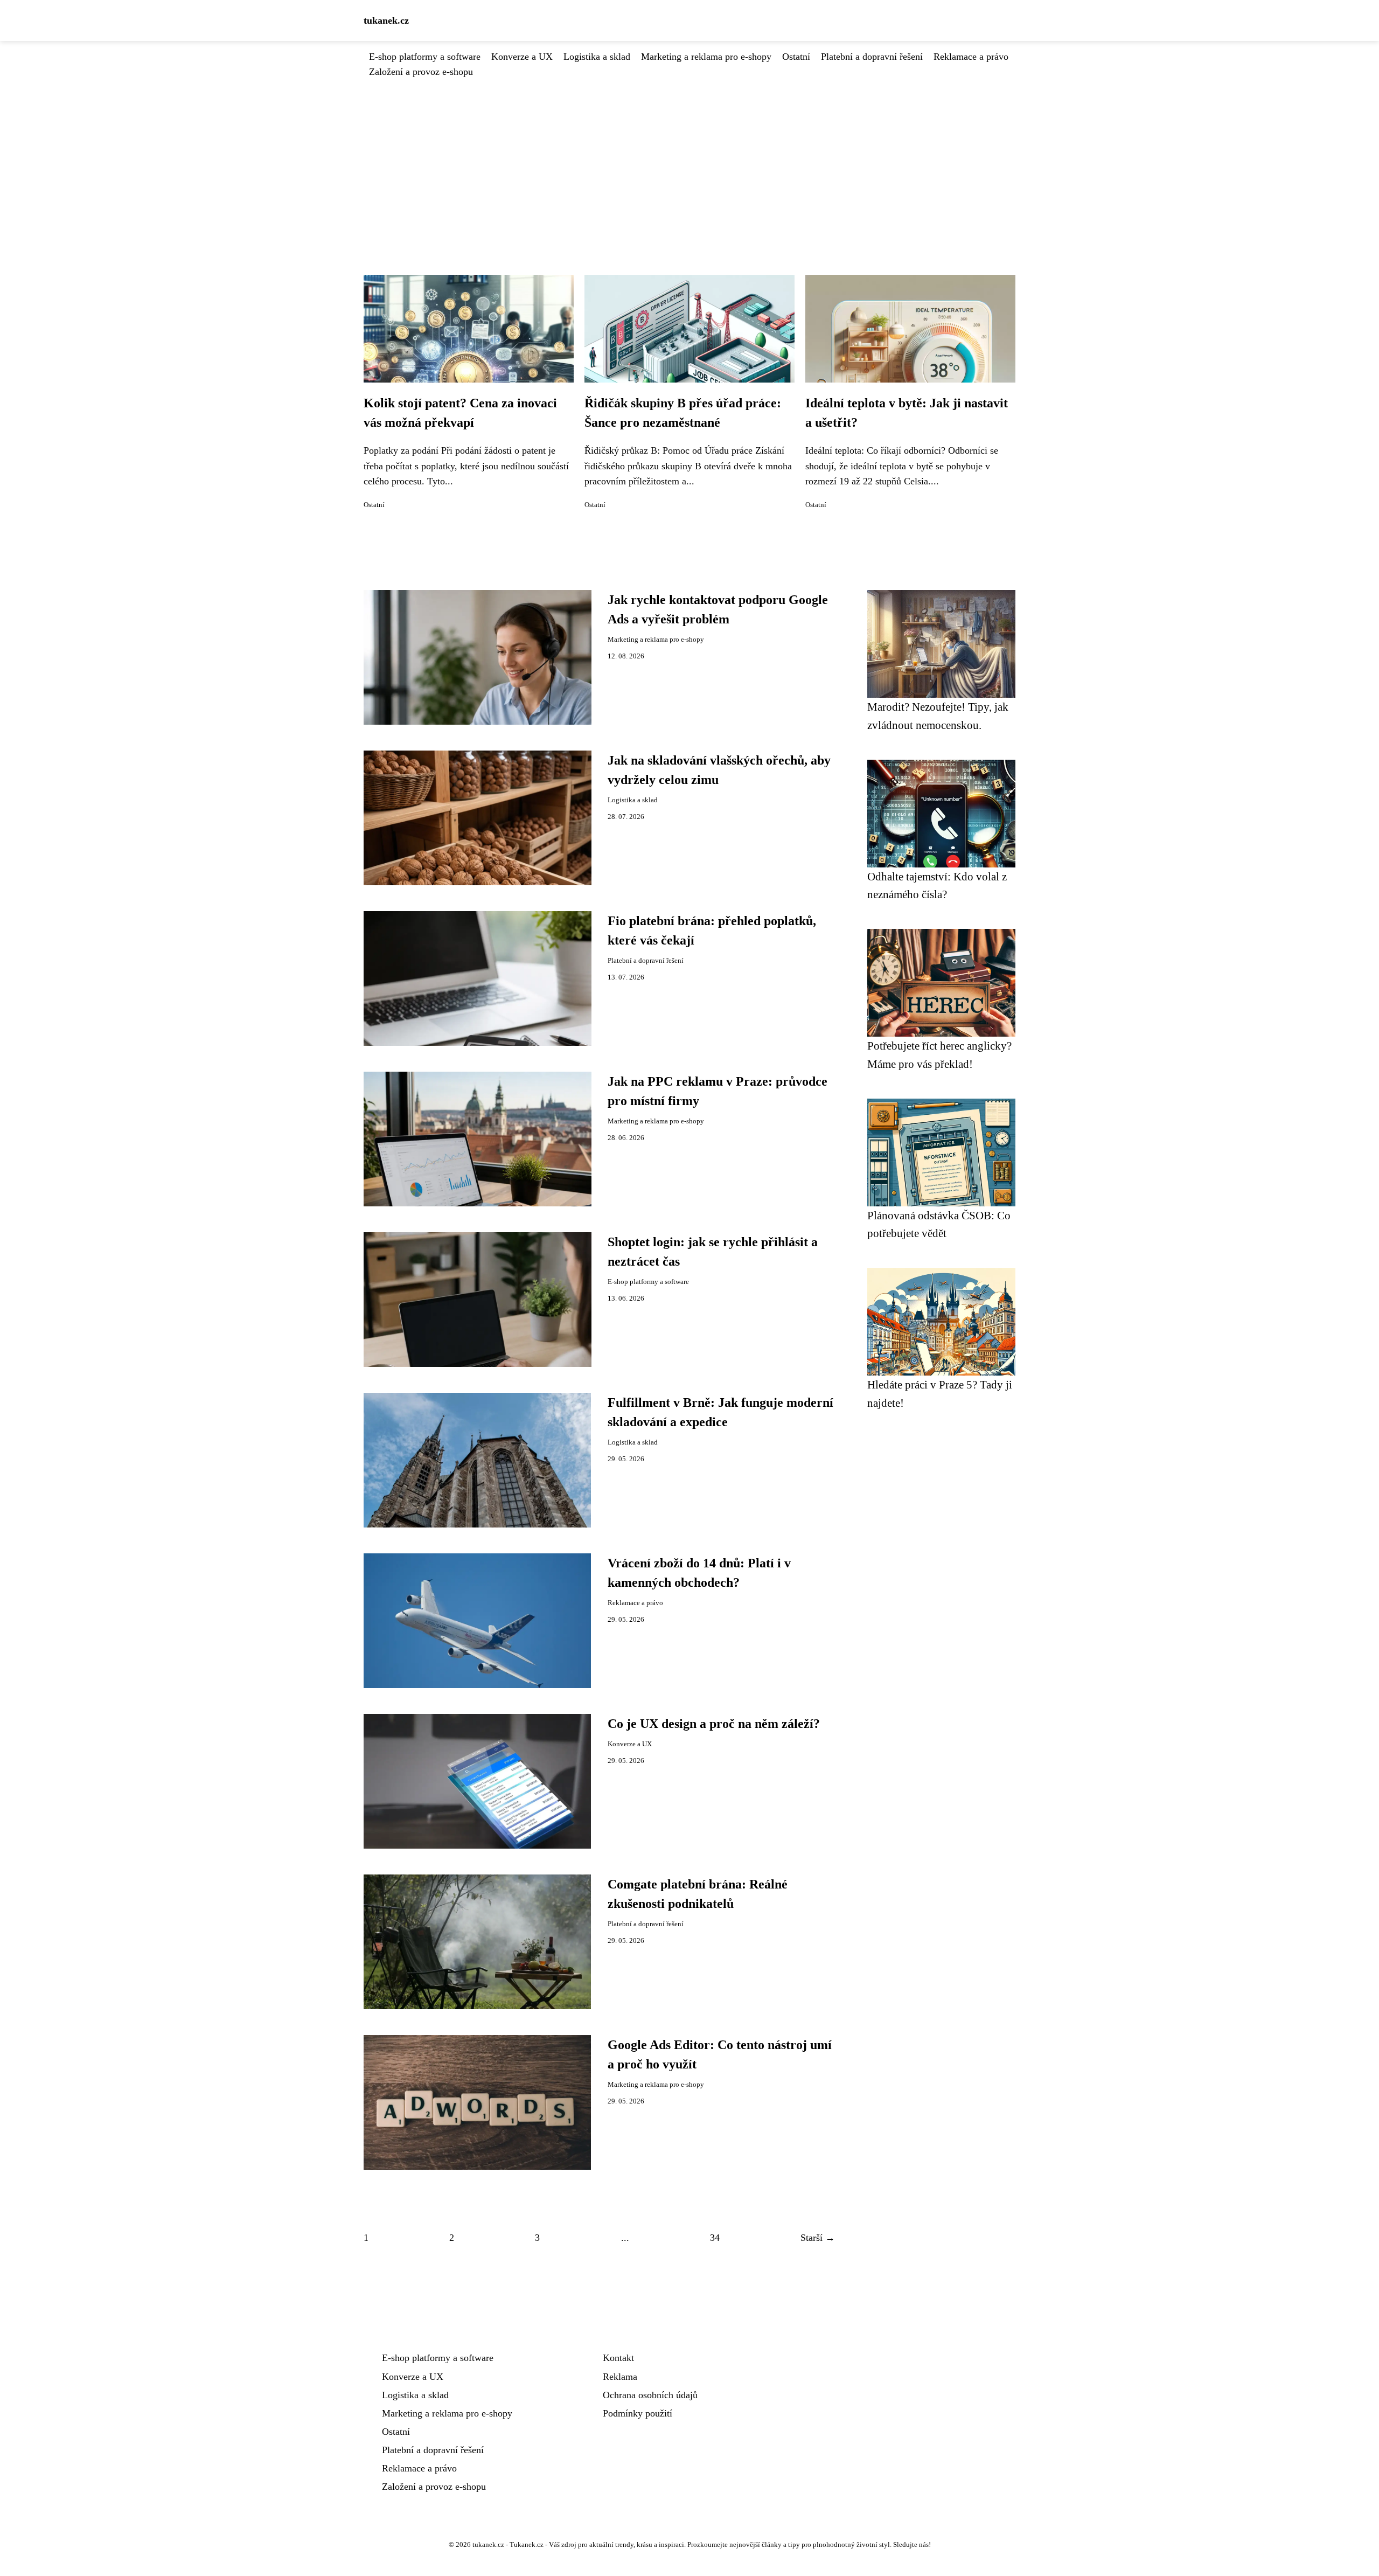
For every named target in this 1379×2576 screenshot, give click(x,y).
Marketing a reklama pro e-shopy (706, 57)
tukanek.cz (386, 20)
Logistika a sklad (597, 57)
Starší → (818, 2238)
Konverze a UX (522, 57)
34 (715, 2238)
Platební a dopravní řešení (872, 57)
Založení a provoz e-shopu (421, 72)
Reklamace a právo (971, 57)
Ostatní (796, 57)
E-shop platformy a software (425, 57)
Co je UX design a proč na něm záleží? (714, 1724)
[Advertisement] (689, 160)
